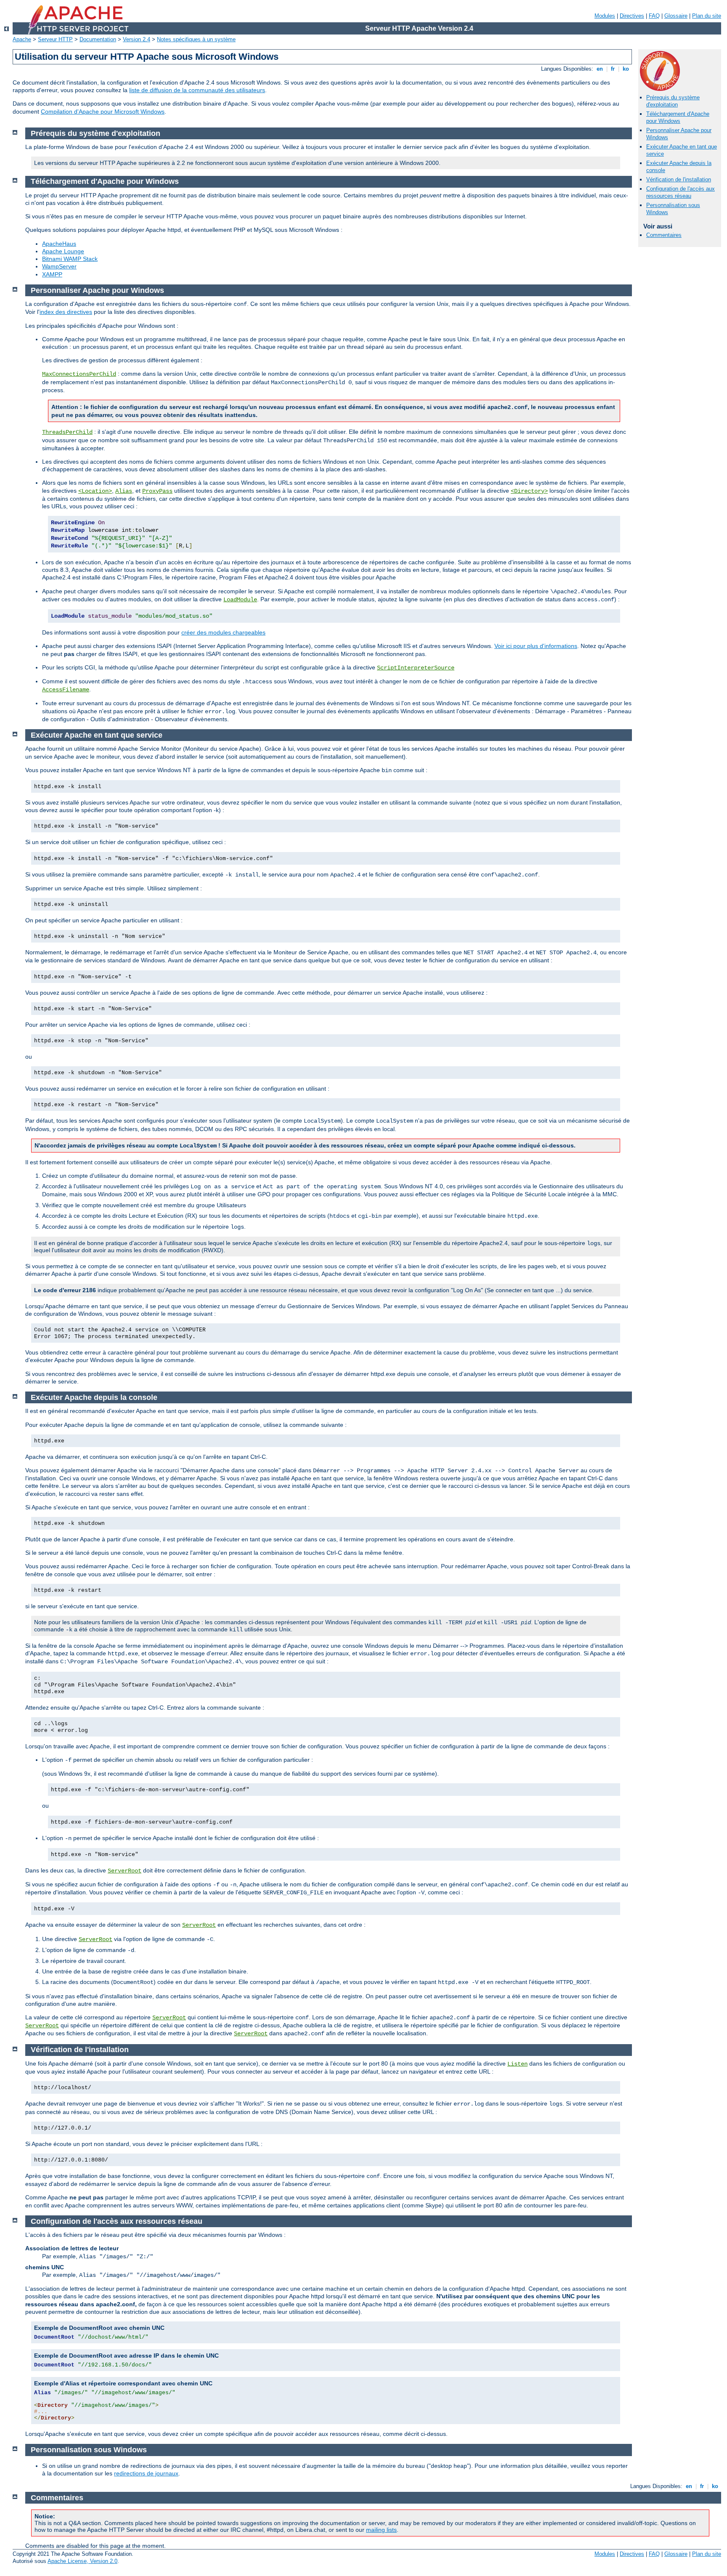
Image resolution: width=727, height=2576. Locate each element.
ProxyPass (157, 491)
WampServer (59, 266)
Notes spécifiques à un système (196, 39)
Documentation (98, 39)
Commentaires (664, 235)
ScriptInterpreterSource (416, 668)
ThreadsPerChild (67, 432)
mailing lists (381, 2530)
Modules (605, 16)
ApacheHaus (59, 244)
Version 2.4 (137, 39)
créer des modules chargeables (223, 632)
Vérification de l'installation (679, 179)
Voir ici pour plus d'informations (536, 646)
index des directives (66, 312)
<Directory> (529, 491)
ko (626, 69)
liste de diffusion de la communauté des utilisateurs (197, 90)
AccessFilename (66, 690)
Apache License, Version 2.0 (82, 2561)
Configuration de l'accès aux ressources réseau (681, 192)
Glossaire (676, 16)
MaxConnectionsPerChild (79, 374)
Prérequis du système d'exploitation (673, 101)
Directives (632, 16)
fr (613, 69)
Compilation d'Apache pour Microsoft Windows (103, 112)
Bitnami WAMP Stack (70, 259)
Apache (22, 39)
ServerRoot (125, 1871)
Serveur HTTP (55, 39)
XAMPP (52, 274)
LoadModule (240, 600)
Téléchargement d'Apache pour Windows (678, 117)
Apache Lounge (63, 251)
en (600, 69)
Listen (517, 2064)
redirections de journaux (146, 2473)
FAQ (654, 16)
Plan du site (707, 16)
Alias (124, 491)
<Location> (95, 491)
